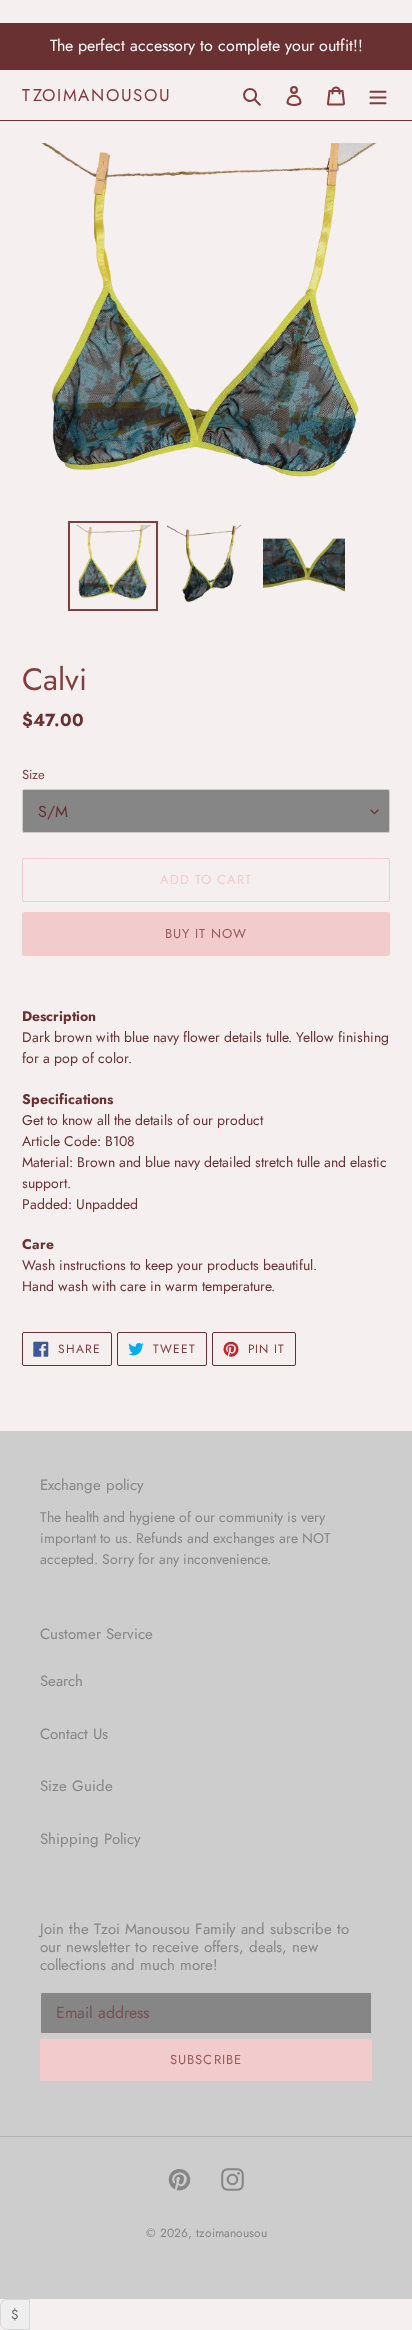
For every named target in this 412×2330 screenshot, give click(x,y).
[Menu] (378, 94)
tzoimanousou (96, 95)
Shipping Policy (90, 1839)
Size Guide (76, 1786)
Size (33, 774)
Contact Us (74, 1734)
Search (61, 1681)
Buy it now (206, 933)
